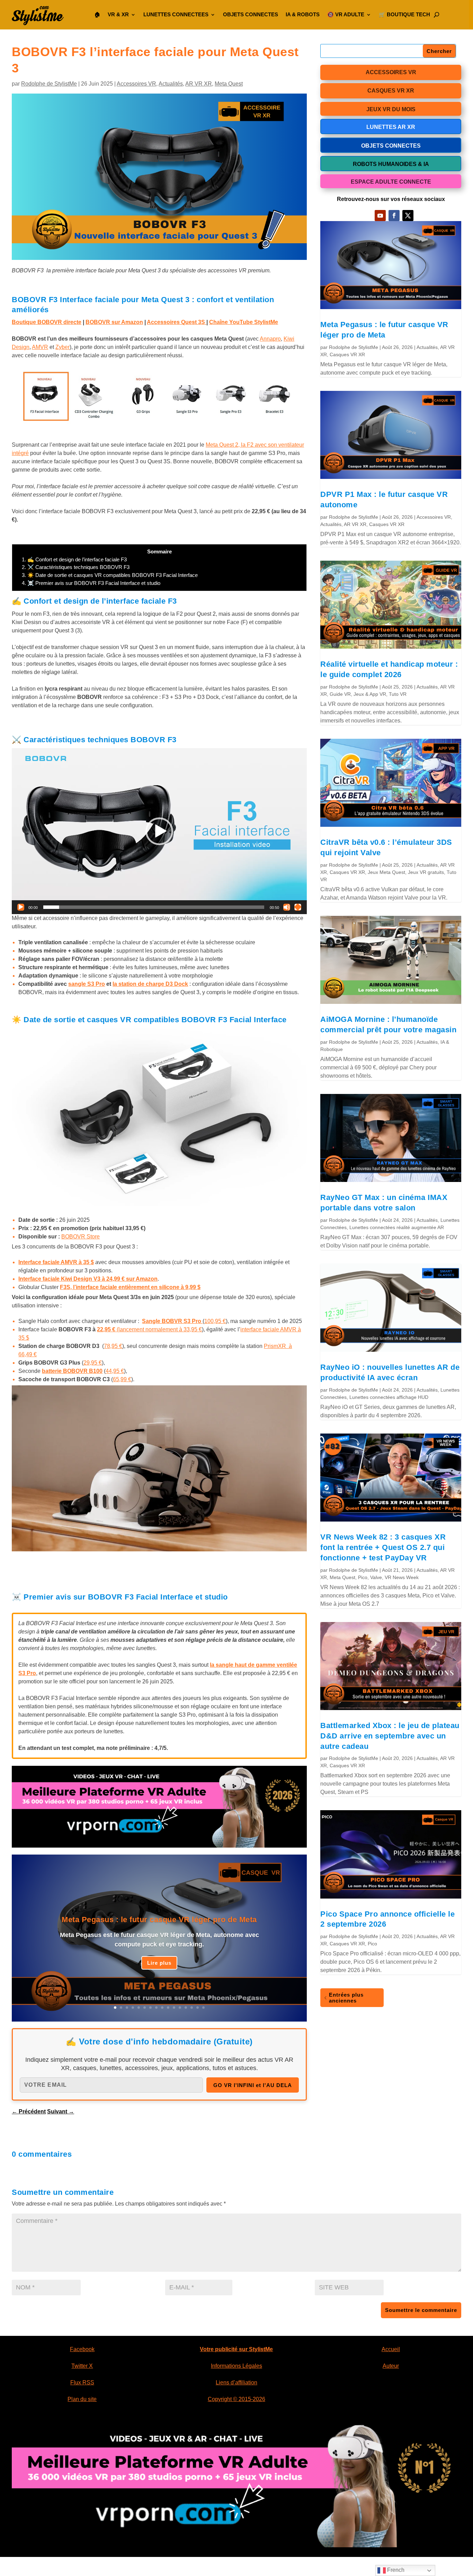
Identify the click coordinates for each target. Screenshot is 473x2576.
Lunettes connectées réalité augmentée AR (397, 1227)
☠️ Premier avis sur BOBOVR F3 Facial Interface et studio (91, 583)
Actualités (171, 84)
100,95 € (215, 1321)
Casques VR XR (347, 354)
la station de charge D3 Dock (150, 984)
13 (186, 2008)
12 (180, 2008)
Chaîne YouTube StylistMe (244, 322)
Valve (376, 1577)
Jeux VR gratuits (426, 872)
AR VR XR (199, 84)
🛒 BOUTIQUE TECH (404, 14)
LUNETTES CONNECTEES (176, 14)
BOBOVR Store (81, 1237)
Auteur (391, 2366)
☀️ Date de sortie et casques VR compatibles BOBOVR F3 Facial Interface (110, 575)
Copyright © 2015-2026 (237, 2399)
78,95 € (113, 1346)
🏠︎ (97, 14)
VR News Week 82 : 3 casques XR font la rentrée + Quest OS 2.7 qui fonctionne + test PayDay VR (383, 1547)
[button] (159, 831)
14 (192, 2008)
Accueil (391, 2349)
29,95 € (93, 1363)
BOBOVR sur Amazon (114, 322)
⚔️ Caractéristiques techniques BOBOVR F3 (76, 567)
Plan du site (82, 2399)
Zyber (63, 347)
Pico (363, 1577)
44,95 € (115, 1371)
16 (203, 2008)
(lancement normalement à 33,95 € (149, 1329)
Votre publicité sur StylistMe (236, 2349)
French (395, 2570)
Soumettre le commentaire (421, 2310)
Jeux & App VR (370, 694)
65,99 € (122, 1379)
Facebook (82, 2349)
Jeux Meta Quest (386, 872)
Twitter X (82, 2366)
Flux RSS (82, 2382)
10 (168, 2008)
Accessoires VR (136, 84)
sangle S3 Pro (87, 984)
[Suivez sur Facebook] (394, 216)
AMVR (40, 347)
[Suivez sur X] (408, 216)
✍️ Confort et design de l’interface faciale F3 (74, 559)
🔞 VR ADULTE (346, 14)
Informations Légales (237, 2366)
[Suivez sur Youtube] (380, 216)
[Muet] (287, 907)
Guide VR (340, 694)
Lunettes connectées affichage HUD (389, 1397)
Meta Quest (229, 84)
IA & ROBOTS (303, 14)
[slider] (154, 907)
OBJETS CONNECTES (251, 14)
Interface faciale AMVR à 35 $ (56, 1262)
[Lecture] (21, 907)
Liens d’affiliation (237, 2382)
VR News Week (402, 1577)
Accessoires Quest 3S (177, 322)
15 (198, 2008)
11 (174, 2008)
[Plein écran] (298, 907)
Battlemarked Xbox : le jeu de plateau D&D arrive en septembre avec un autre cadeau (390, 1736)
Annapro (270, 339)
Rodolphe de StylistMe (49, 84)
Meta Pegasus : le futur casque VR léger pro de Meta (159, 1920)
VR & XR (118, 14)
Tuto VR (398, 694)
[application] (159, 831)
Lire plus (159, 1963)
